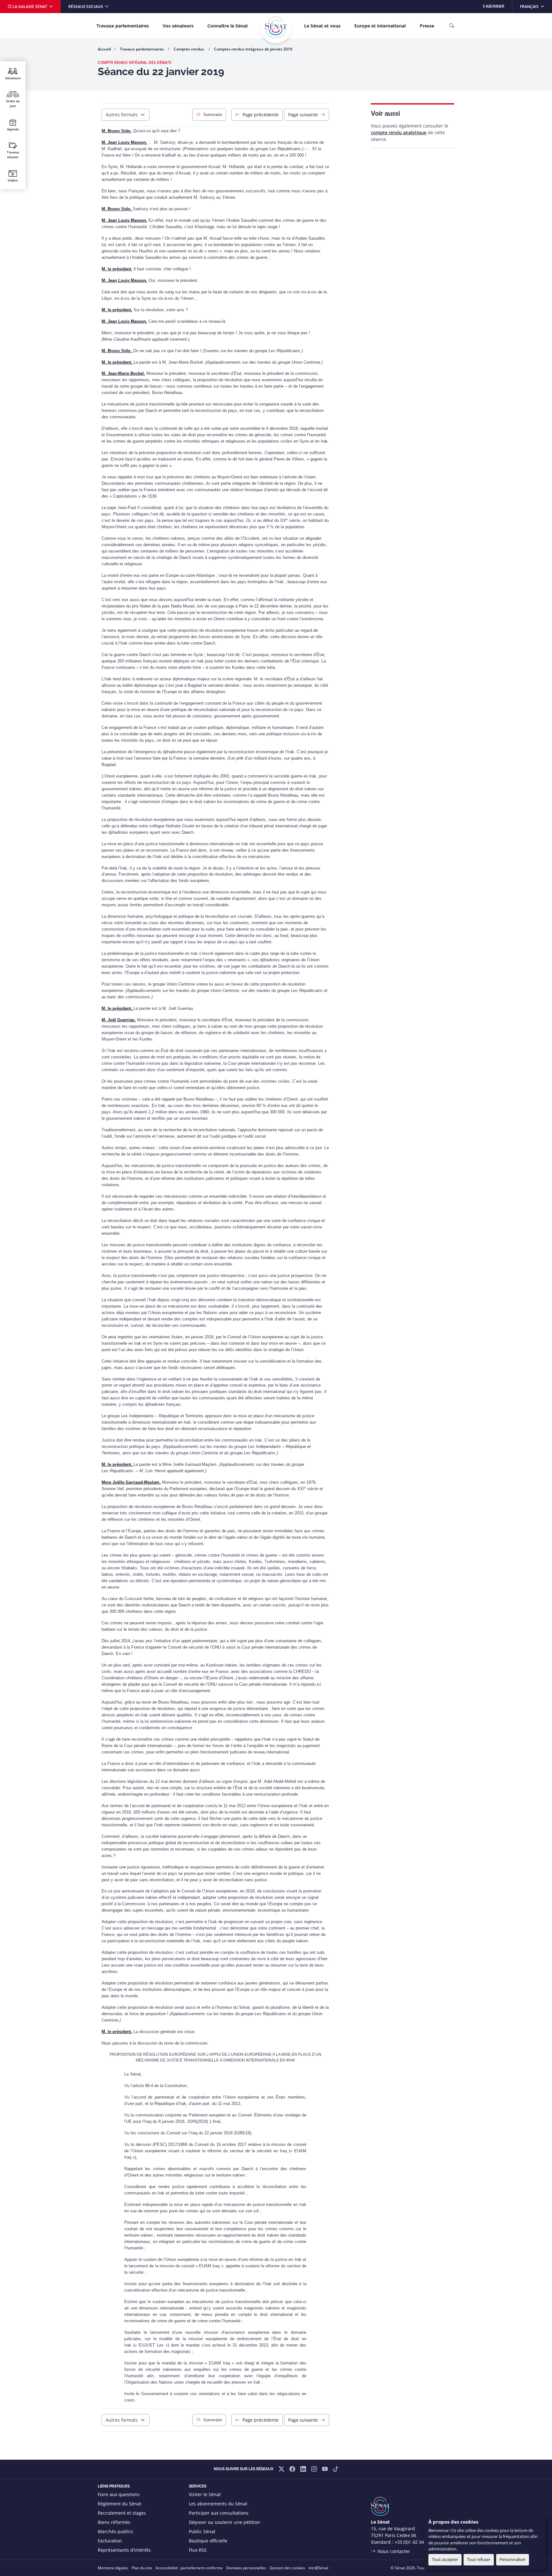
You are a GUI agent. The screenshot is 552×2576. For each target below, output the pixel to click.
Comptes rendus (189, 49)
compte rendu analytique (399, 132)
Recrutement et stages (122, 2513)
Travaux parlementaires (123, 26)
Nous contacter (394, 2551)
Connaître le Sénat (228, 26)
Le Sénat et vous (322, 26)
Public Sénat (202, 2531)
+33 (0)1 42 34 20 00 (416, 2542)
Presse (427, 26)
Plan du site (142, 2568)
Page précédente (261, 115)
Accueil (104, 49)
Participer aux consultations (219, 2513)
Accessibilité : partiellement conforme (189, 2568)
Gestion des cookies (287, 2568)
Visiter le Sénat (205, 2494)
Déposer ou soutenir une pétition (224, 2522)
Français (536, 6)
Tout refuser (479, 2559)
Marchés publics (115, 2531)
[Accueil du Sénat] (276, 27)
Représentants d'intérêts (124, 2550)
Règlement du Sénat (119, 2504)
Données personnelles (246, 2568)
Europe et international (380, 26)
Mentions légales (113, 2568)
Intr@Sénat (318, 2568)
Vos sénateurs (178, 26)
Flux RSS (198, 2550)
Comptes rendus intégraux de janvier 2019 (253, 49)
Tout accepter (445, 2559)
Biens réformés (114, 2522)
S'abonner (494, 6)
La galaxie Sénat (30, 7)
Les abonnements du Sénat (218, 2504)
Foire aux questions (119, 2494)
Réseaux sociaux (86, 7)
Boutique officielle (208, 2541)
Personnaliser (513, 2559)
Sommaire (213, 115)
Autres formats (122, 115)
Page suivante (303, 115)
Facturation (110, 2541)
